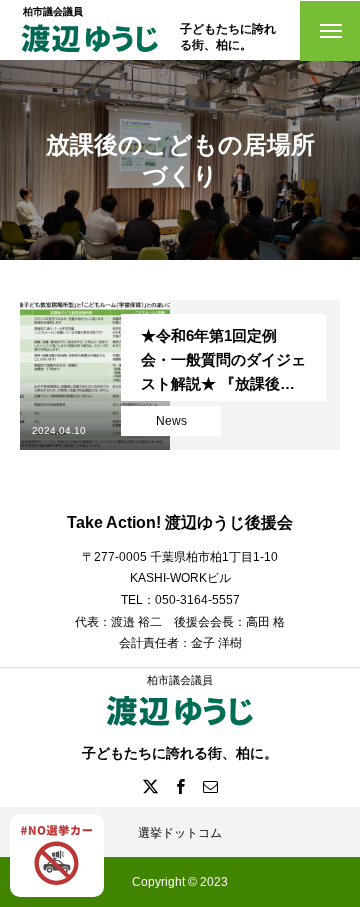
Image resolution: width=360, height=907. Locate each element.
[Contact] (210, 786)
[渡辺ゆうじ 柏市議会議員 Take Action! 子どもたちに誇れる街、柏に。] (90, 53)
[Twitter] (150, 786)
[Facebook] (180, 786)
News (171, 421)
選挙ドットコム (180, 833)
